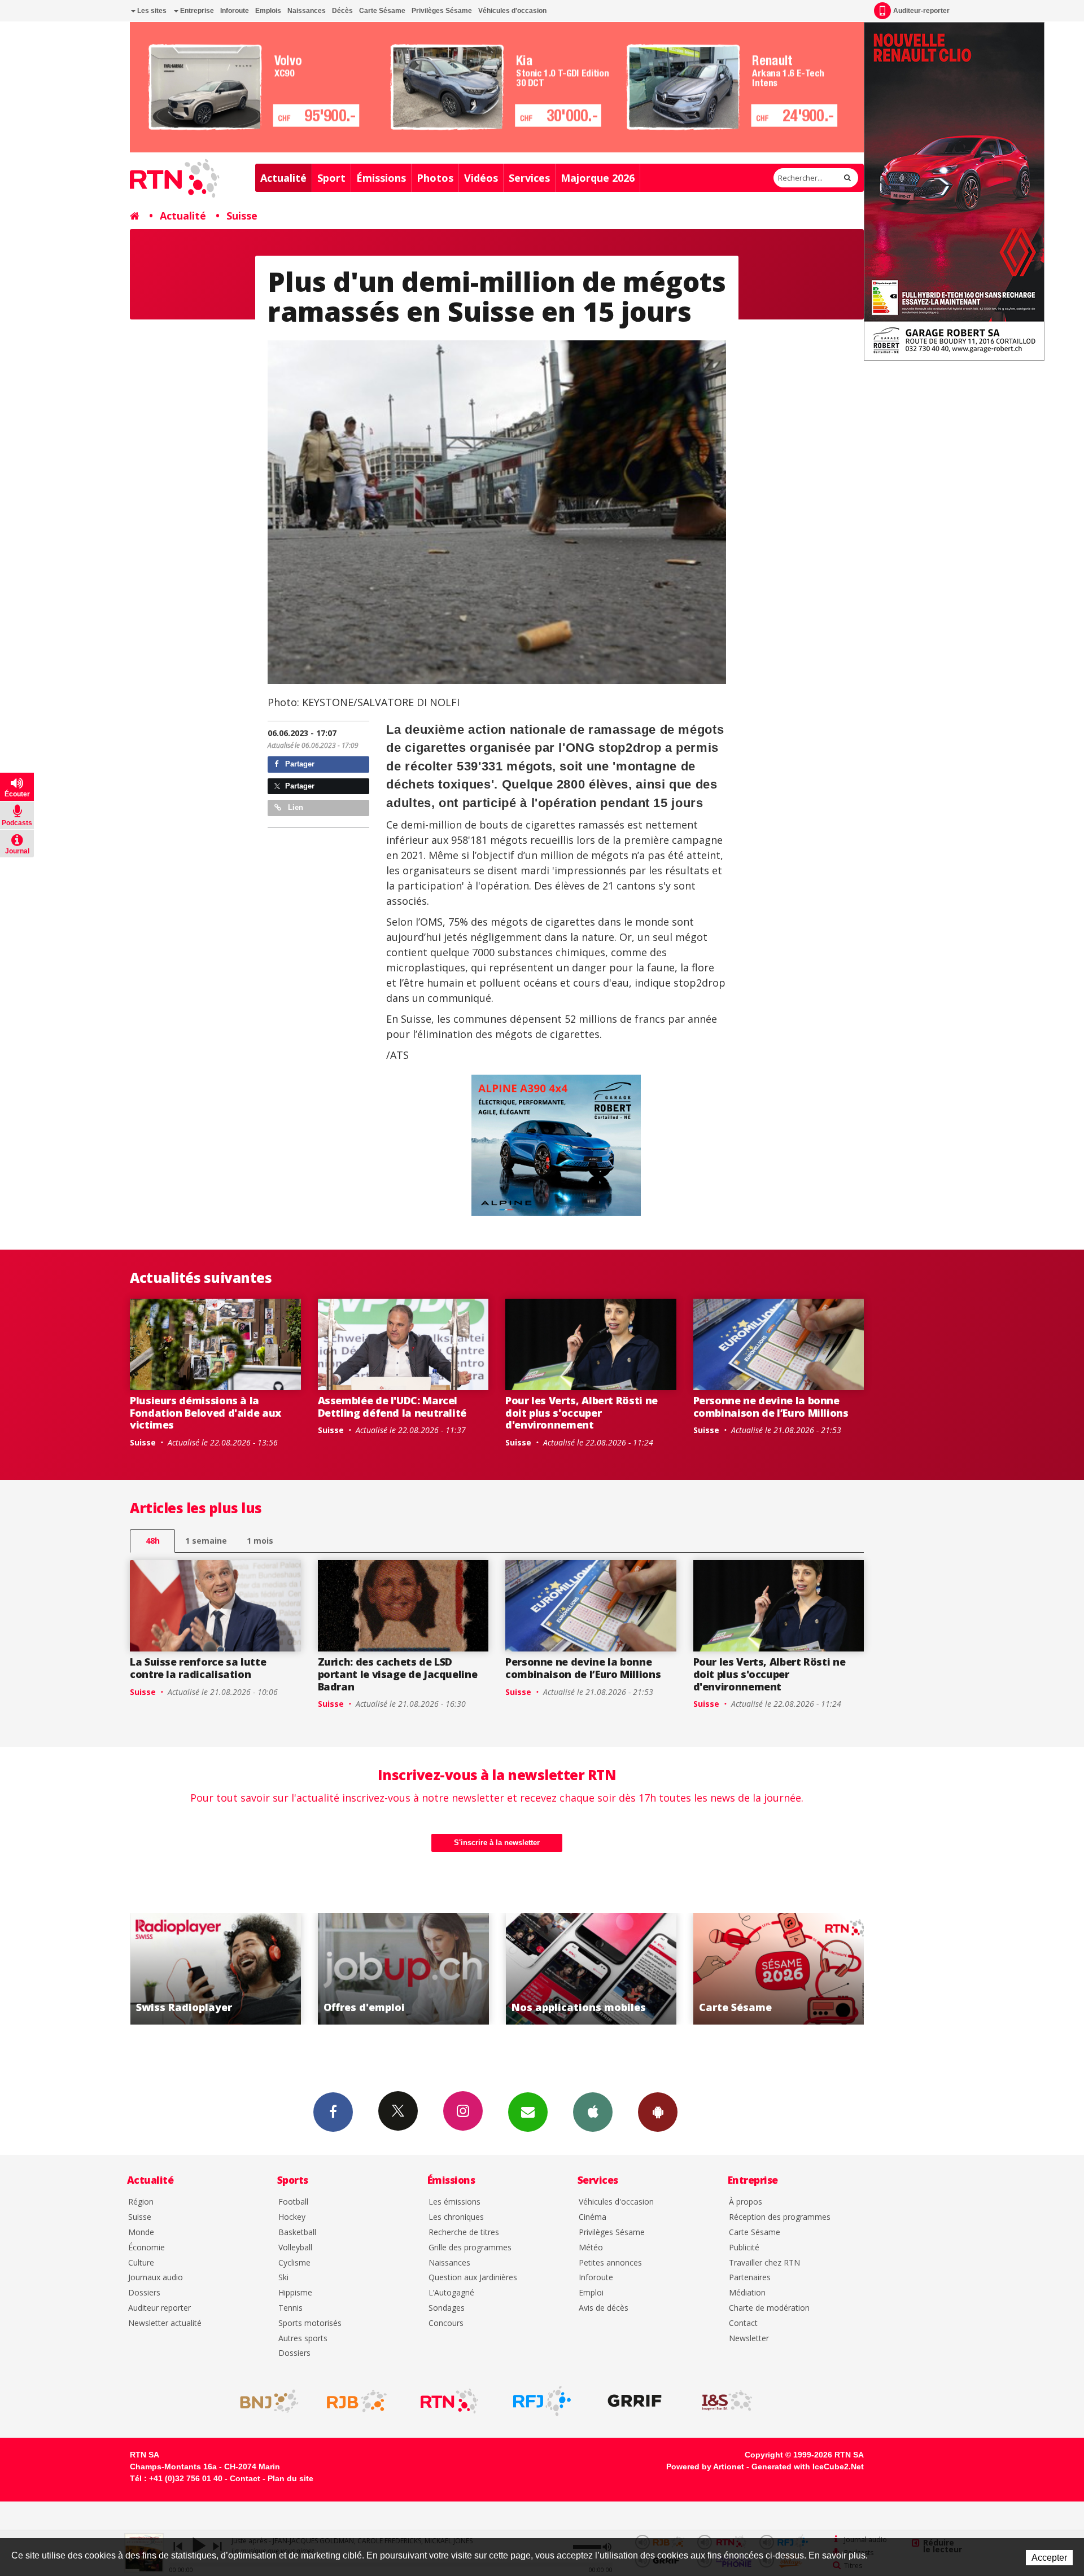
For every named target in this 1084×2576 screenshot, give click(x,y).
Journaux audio (156, 2278)
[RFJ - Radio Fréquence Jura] (542, 2401)
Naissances (307, 11)
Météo (591, 2248)
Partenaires (750, 2278)
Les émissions (454, 2202)
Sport (331, 178)
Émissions (381, 178)
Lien (294, 807)
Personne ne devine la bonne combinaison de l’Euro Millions (771, 1407)
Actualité (283, 178)
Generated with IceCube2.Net (808, 2467)
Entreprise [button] (196, 11)
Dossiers (144, 2293)
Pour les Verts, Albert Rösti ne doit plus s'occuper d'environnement (582, 1412)
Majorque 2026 (598, 178)
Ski (283, 2278)
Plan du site (290, 2478)
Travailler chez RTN (764, 2263)
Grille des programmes (470, 2248)
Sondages (447, 2308)
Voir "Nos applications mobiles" (295, 1969)
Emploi (591, 2293)
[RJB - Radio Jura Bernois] (357, 2401)
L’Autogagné (451, 2293)
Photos (435, 178)
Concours (446, 2323)
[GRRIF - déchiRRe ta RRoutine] (635, 2401)
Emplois (268, 11)
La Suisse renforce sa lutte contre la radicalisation (198, 1668)
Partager (299, 764)
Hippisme (295, 2293)
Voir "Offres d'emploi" (858, 1969)
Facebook (333, 2112)
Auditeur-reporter (921, 11)
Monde (141, 2233)
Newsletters (528, 2112)
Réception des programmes (780, 2217)
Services (529, 178)
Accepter (1049, 2558)
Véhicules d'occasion (512, 11)
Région (141, 2202)
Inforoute (235, 11)
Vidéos (481, 178)
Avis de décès (604, 2308)
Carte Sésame (382, 11)
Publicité (744, 2248)
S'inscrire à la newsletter (497, 1843)
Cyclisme (294, 2263)
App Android (658, 2112)
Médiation (747, 2293)
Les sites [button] (151, 11)
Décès (342, 11)
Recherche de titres (464, 2233)
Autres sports (303, 2339)
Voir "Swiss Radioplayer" (670, 1969)
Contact (743, 2323)
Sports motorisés (310, 2323)
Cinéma (593, 2217)
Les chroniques (456, 2217)
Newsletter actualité (165, 2323)
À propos (746, 2202)
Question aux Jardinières (473, 2278)
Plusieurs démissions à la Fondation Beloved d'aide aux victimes (206, 1412)
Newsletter (749, 2339)
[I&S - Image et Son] (727, 2401)
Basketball (297, 2233)
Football (293, 2202)
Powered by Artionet (705, 2467)
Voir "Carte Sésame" (483, 1969)
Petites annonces (610, 2263)
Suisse (242, 216)
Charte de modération (769, 2308)
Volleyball (295, 2248)
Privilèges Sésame (442, 11)
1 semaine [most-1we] (206, 1541)
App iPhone (593, 2112)
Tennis (290, 2308)
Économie (147, 2248)
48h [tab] (153, 1541)
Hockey (292, 2217)
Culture (141, 2263)
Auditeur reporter (159, 2308)
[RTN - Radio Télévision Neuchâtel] (449, 2401)
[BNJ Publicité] (264, 2401)
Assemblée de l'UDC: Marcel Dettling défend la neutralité (392, 1407)
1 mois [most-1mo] (260, 1541)
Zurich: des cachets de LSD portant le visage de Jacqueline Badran (398, 1674)
